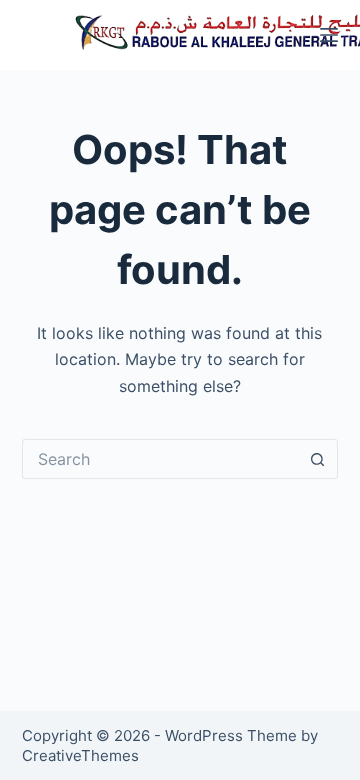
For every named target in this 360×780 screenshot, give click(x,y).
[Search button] (318, 459)
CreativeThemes (80, 755)
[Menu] (329, 35)
